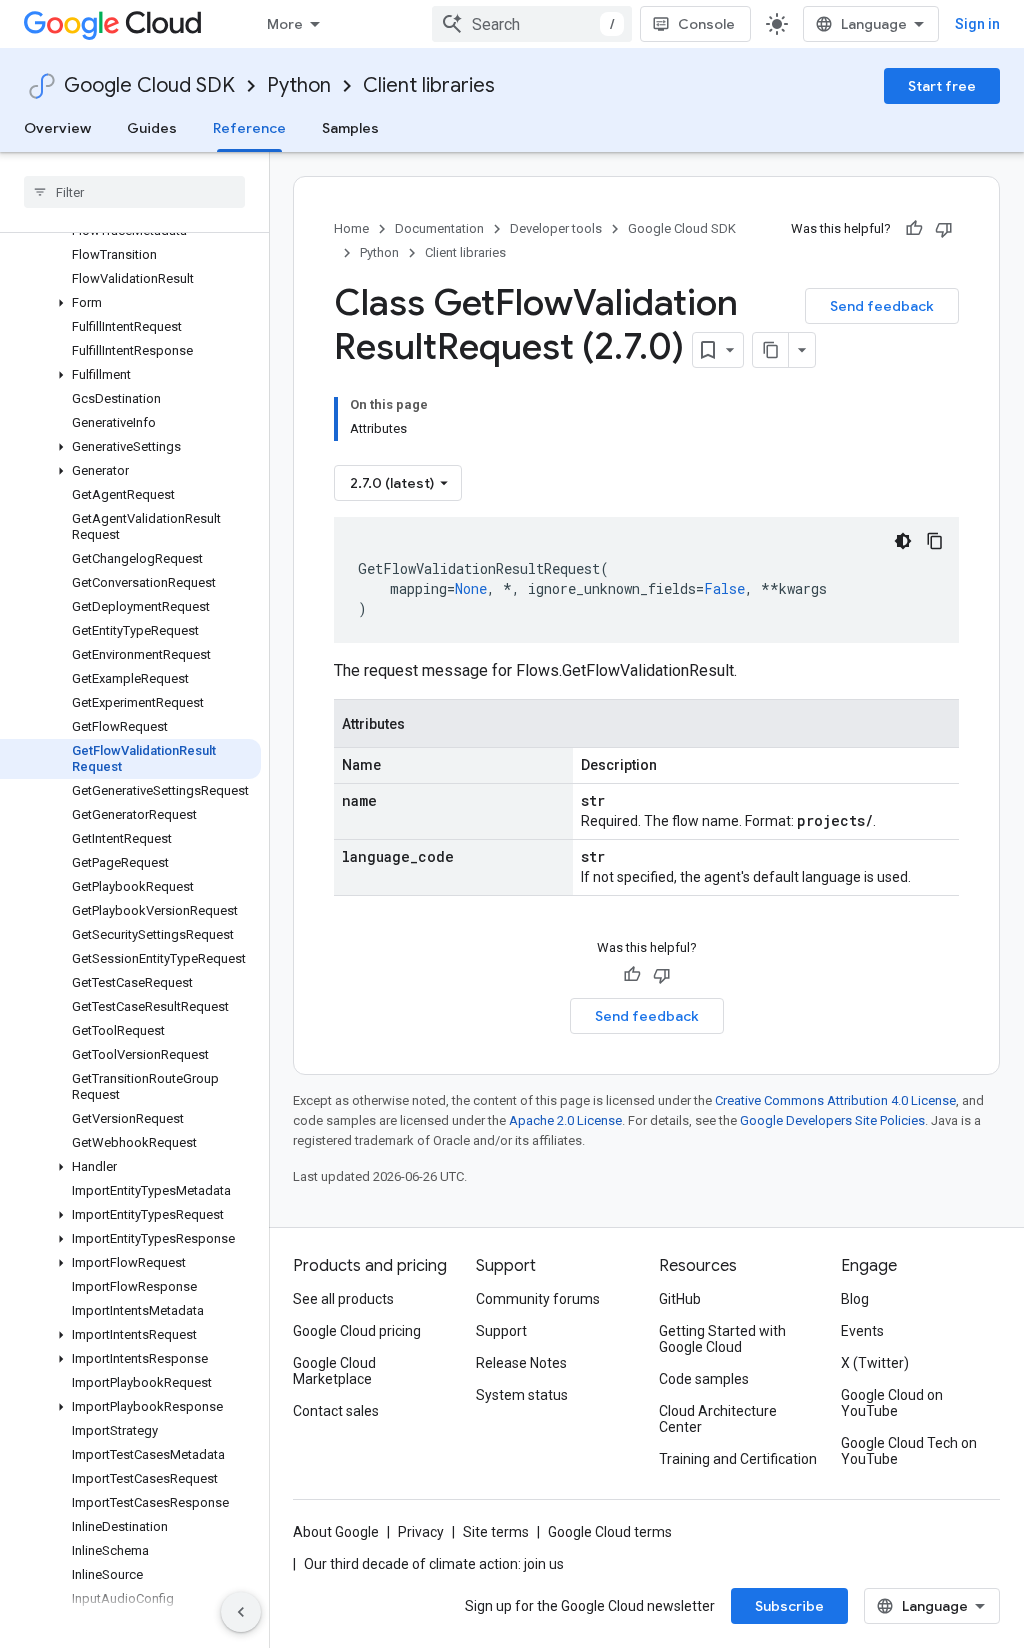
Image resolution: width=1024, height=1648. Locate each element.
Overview (57, 128)
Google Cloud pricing (357, 1331)
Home (351, 228)
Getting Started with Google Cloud (722, 1339)
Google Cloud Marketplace (334, 1371)
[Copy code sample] (935, 541)
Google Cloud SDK (149, 85)
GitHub (680, 1299)
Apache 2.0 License (565, 1120)
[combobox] (532, 24)
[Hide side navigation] (241, 1612)
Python (299, 85)
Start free (942, 86)
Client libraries (429, 85)
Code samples (704, 1379)
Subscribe (789, 1606)
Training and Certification (738, 1459)
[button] (130, 303)
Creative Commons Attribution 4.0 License (835, 1100)
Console (706, 24)
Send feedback (882, 306)
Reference (249, 128)
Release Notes (521, 1363)
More (285, 24)
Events (862, 1331)
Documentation (439, 228)
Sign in (977, 24)
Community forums (538, 1299)
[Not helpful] (944, 229)
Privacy (421, 1532)
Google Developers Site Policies (832, 1120)
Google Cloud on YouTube (892, 1403)
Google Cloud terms (610, 1532)
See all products (343, 1299)
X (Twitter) (875, 1363)
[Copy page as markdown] (771, 350)
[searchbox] (134, 192)
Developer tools (556, 228)
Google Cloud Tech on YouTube (909, 1451)
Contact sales (336, 1411)
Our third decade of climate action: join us (434, 1564)
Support (501, 1331)
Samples (350, 128)
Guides (152, 128)
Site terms (496, 1532)
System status (522, 1395)
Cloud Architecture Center (718, 1419)
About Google (336, 1532)
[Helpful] (914, 229)
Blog (855, 1299)
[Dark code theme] (903, 541)
